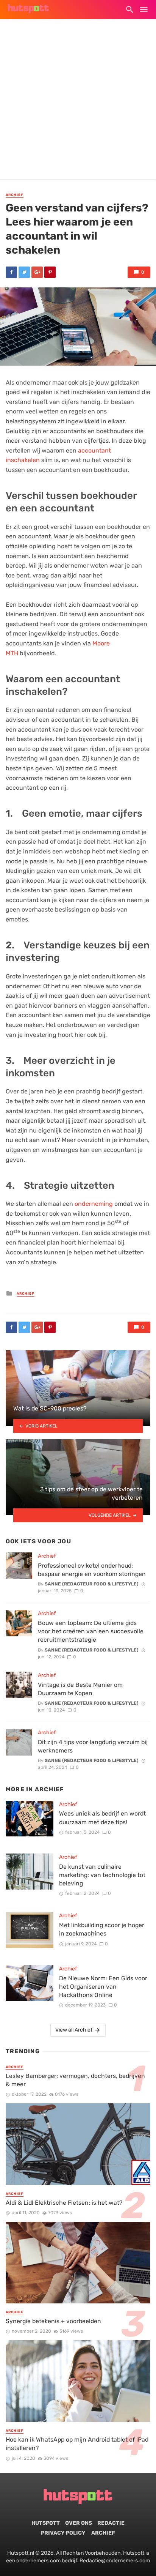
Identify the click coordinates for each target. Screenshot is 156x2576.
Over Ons (79, 2523)
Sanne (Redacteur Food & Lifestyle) (92, 1584)
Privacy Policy (63, 2533)
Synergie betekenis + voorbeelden (53, 2321)
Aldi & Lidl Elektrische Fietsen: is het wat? (64, 2203)
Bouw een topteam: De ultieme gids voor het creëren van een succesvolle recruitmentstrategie (91, 1631)
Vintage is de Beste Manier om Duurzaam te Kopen (80, 1689)
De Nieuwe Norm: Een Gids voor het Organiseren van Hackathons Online (103, 1987)
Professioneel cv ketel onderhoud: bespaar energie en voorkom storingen (92, 1570)
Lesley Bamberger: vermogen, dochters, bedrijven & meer (75, 2080)
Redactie (111, 2523)
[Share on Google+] (37, 272)
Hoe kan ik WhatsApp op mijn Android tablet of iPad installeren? (77, 2444)
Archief (15, 195)
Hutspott (46, 2523)
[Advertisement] (78, 101)
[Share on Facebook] (11, 272)
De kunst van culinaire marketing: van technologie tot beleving (102, 1875)
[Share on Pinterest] (50, 272)
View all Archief (74, 2030)
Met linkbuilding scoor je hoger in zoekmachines (102, 1929)
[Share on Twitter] (24, 272)
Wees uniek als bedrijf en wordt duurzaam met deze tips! (102, 1818)
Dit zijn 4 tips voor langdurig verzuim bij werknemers (93, 1746)
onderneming (94, 1204)
